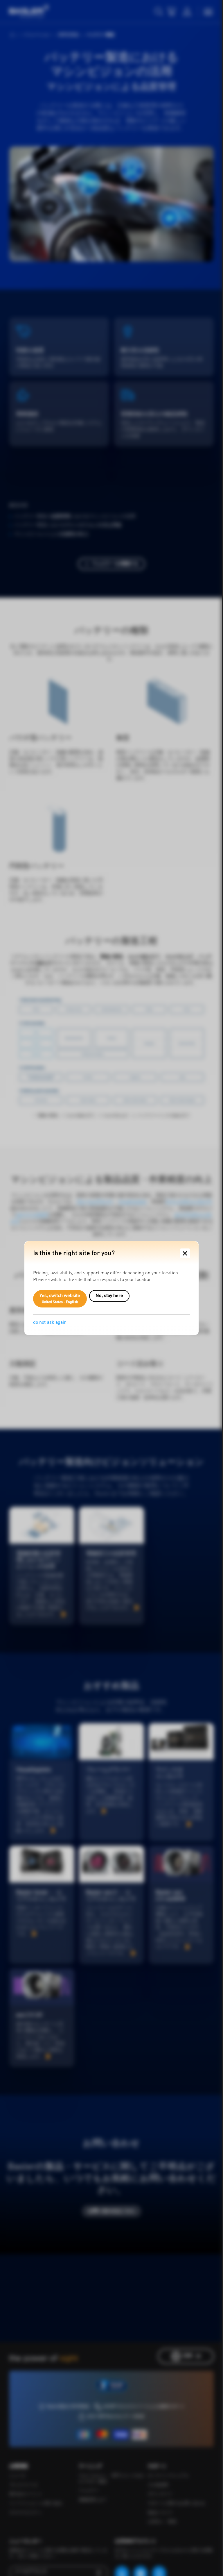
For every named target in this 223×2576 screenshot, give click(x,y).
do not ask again (50, 1323)
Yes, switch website (60, 1299)
